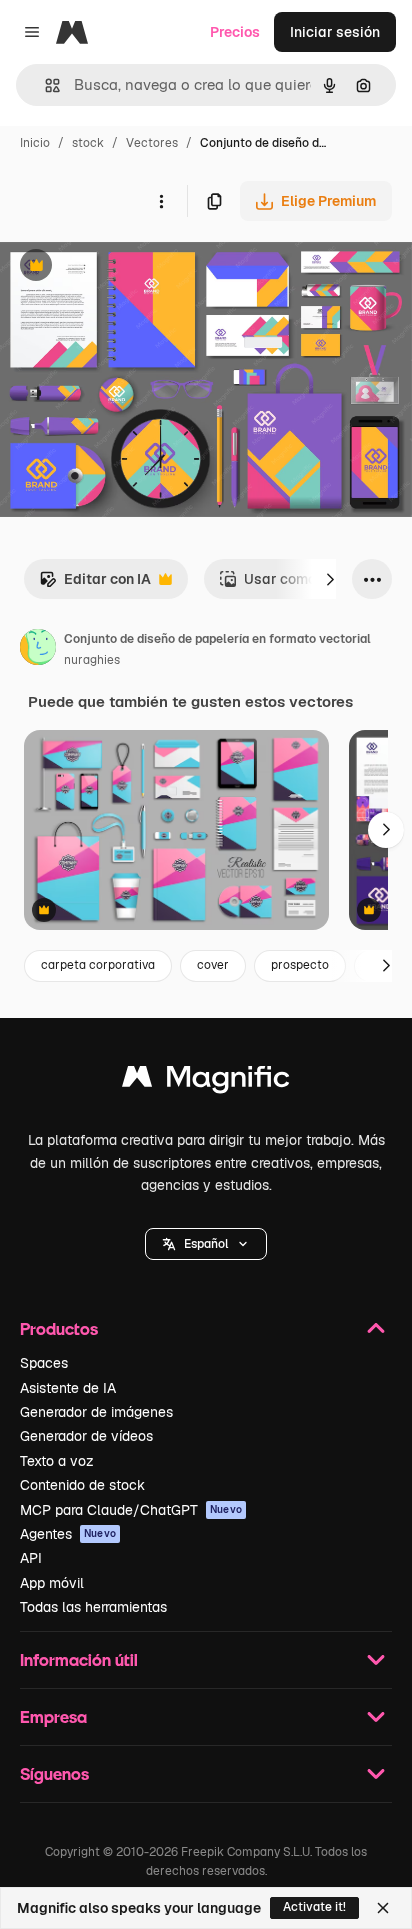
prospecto (300, 965)
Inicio (35, 143)
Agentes (68, 1534)
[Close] (383, 1908)
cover (213, 965)
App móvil (52, 1583)
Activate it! (314, 1907)
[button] (206, 1244)
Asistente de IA (68, 1388)
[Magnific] (206, 1081)
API (31, 1558)
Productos (59, 1328)
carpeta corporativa (98, 965)
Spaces (44, 1363)
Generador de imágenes (96, 1412)
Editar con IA (95, 584)
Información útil (79, 1659)
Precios (235, 32)
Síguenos (54, 1773)
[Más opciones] (161, 201)
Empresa (53, 1716)
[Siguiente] (330, 579)
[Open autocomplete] (44, 85)
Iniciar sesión (335, 32)
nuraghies (92, 660)
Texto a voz (57, 1461)
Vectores (152, 143)
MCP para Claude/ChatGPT (131, 1510)
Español (206, 1244)
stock (88, 143)
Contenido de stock (82, 1485)
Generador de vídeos (86, 1436)
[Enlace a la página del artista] (38, 650)
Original (128, 267)
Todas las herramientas (93, 1607)
